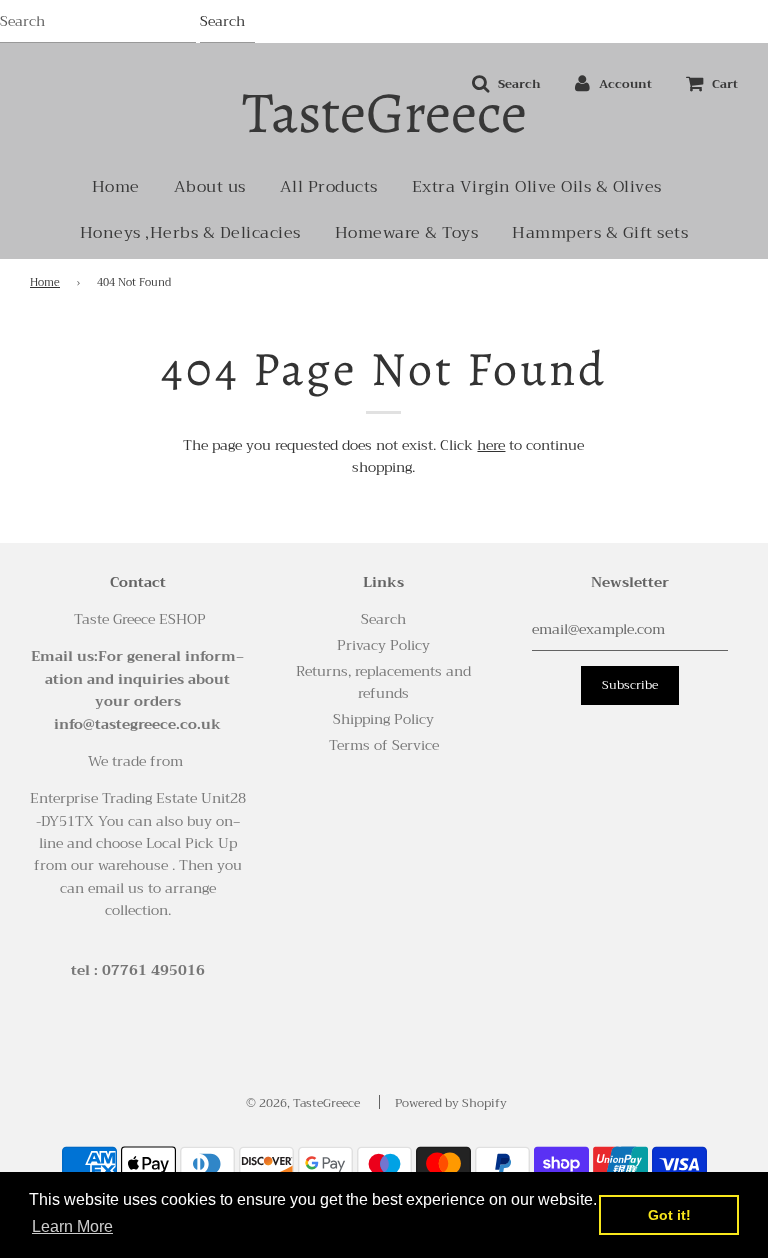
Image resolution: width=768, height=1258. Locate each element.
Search (383, 619)
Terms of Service (384, 745)
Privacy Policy (383, 645)
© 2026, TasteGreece (303, 1103)
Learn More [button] (72, 1226)
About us (210, 187)
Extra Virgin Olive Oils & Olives (537, 187)
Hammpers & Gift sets (600, 233)
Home (116, 187)
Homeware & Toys (407, 233)
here (491, 445)
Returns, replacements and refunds (383, 682)
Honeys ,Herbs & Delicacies (190, 233)
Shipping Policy (383, 719)
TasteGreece (384, 112)
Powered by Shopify (451, 1103)
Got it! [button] (669, 1215)
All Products (329, 187)
